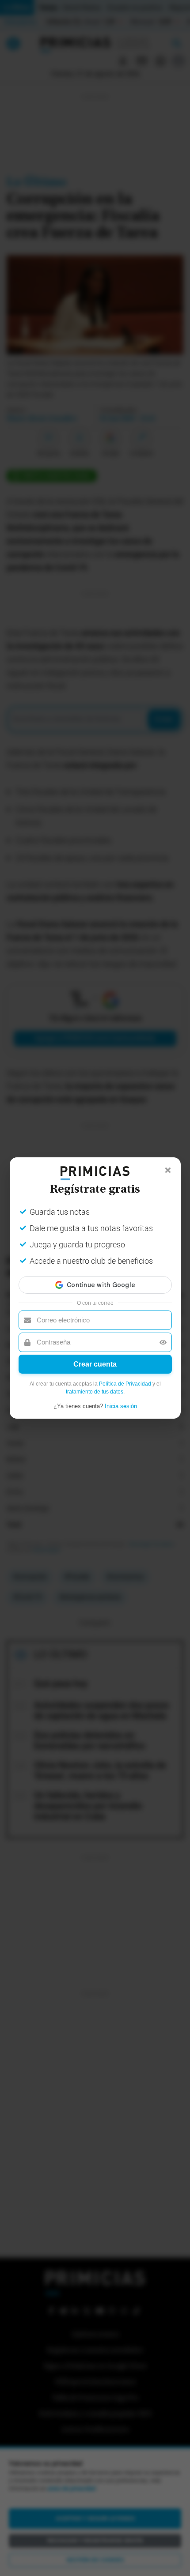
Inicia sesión (121, 1406)
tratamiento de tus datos (95, 1392)
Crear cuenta (95, 1364)
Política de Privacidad (125, 1384)
